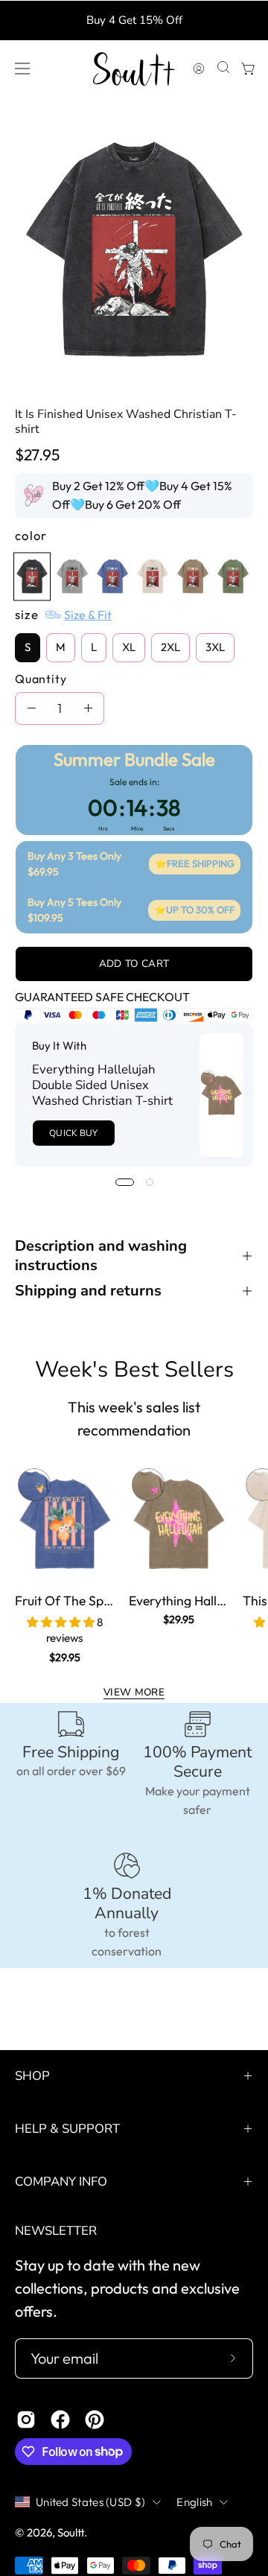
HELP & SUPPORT (67, 2129)
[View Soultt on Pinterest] (95, 2420)
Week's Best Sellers (134, 1370)
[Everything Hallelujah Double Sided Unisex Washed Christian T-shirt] (221, 1095)
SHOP (32, 2076)
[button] (222, 69)
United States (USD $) (90, 2502)
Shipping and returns (88, 1291)
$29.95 (65, 1657)
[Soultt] (134, 69)
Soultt (71, 2532)
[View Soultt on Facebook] (60, 2420)
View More (134, 1692)
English (194, 2502)
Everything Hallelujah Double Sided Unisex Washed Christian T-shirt (102, 1085)
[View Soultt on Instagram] (26, 2420)
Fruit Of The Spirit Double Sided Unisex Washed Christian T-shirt (64, 1601)
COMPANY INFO (61, 2182)
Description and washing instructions (101, 1256)
